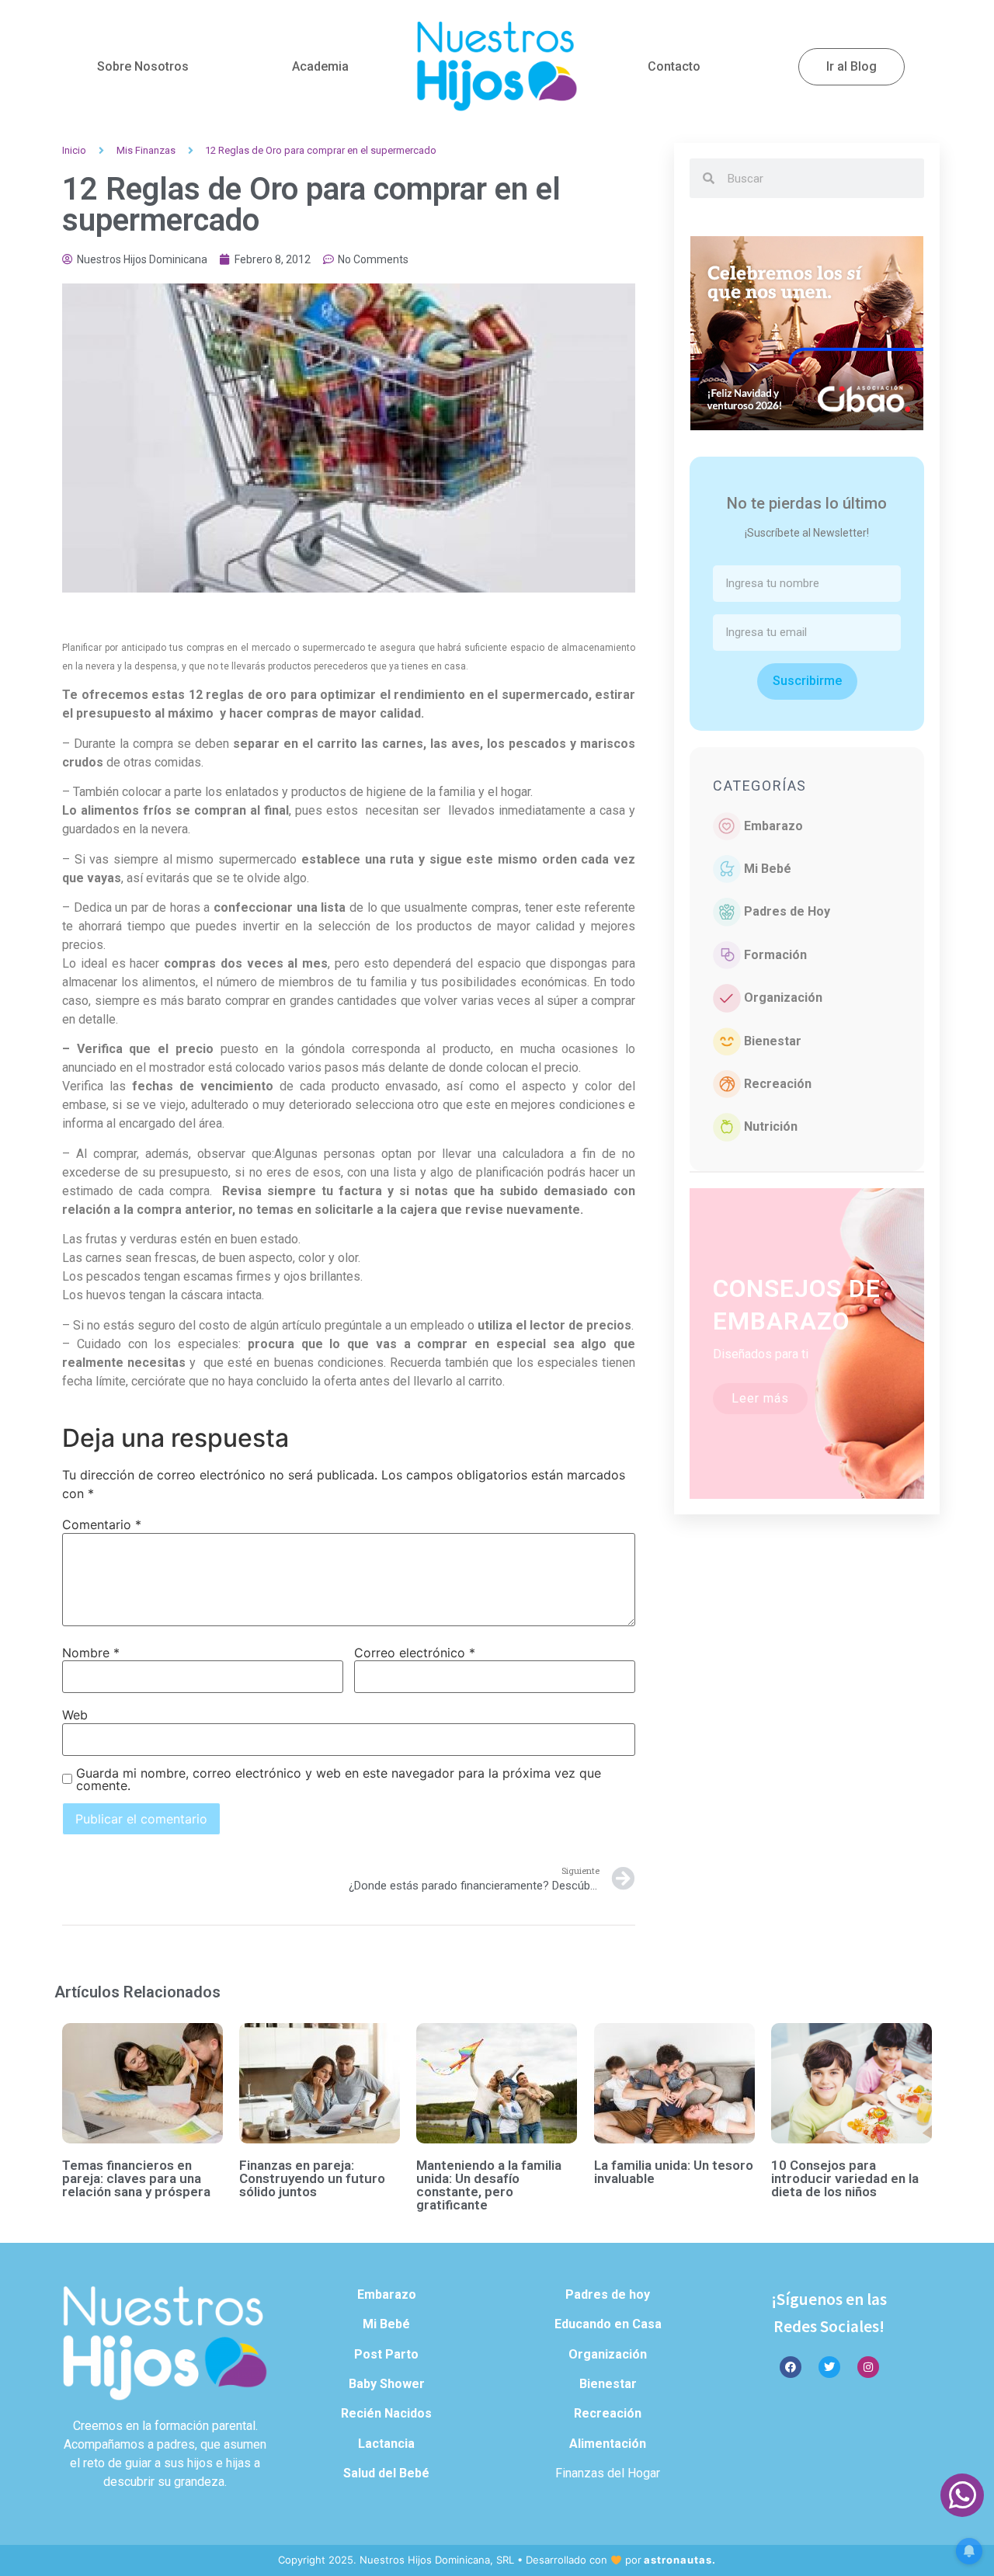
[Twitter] (829, 2367)
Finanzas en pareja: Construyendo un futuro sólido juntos (312, 2178)
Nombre (91, 1653)
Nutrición (771, 1126)
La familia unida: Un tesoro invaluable (674, 2172)
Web (75, 1715)
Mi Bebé (768, 869)
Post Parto (386, 2354)
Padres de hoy (608, 2294)
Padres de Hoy (787, 911)
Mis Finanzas (146, 150)
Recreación (778, 1084)
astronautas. (680, 2560)
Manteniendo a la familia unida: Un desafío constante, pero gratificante (489, 2185)
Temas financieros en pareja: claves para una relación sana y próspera (136, 2178)
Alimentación (608, 2444)
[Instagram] (868, 2367)
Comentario (102, 1524)
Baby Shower (387, 2384)
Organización (783, 998)
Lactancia (386, 2444)
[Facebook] (791, 2367)
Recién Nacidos (386, 2413)
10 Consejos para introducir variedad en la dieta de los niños (845, 2178)
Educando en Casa (608, 2324)
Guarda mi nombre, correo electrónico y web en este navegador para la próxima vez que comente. (339, 1779)
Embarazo (773, 826)
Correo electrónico (415, 1653)
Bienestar (773, 1041)
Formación (775, 955)
